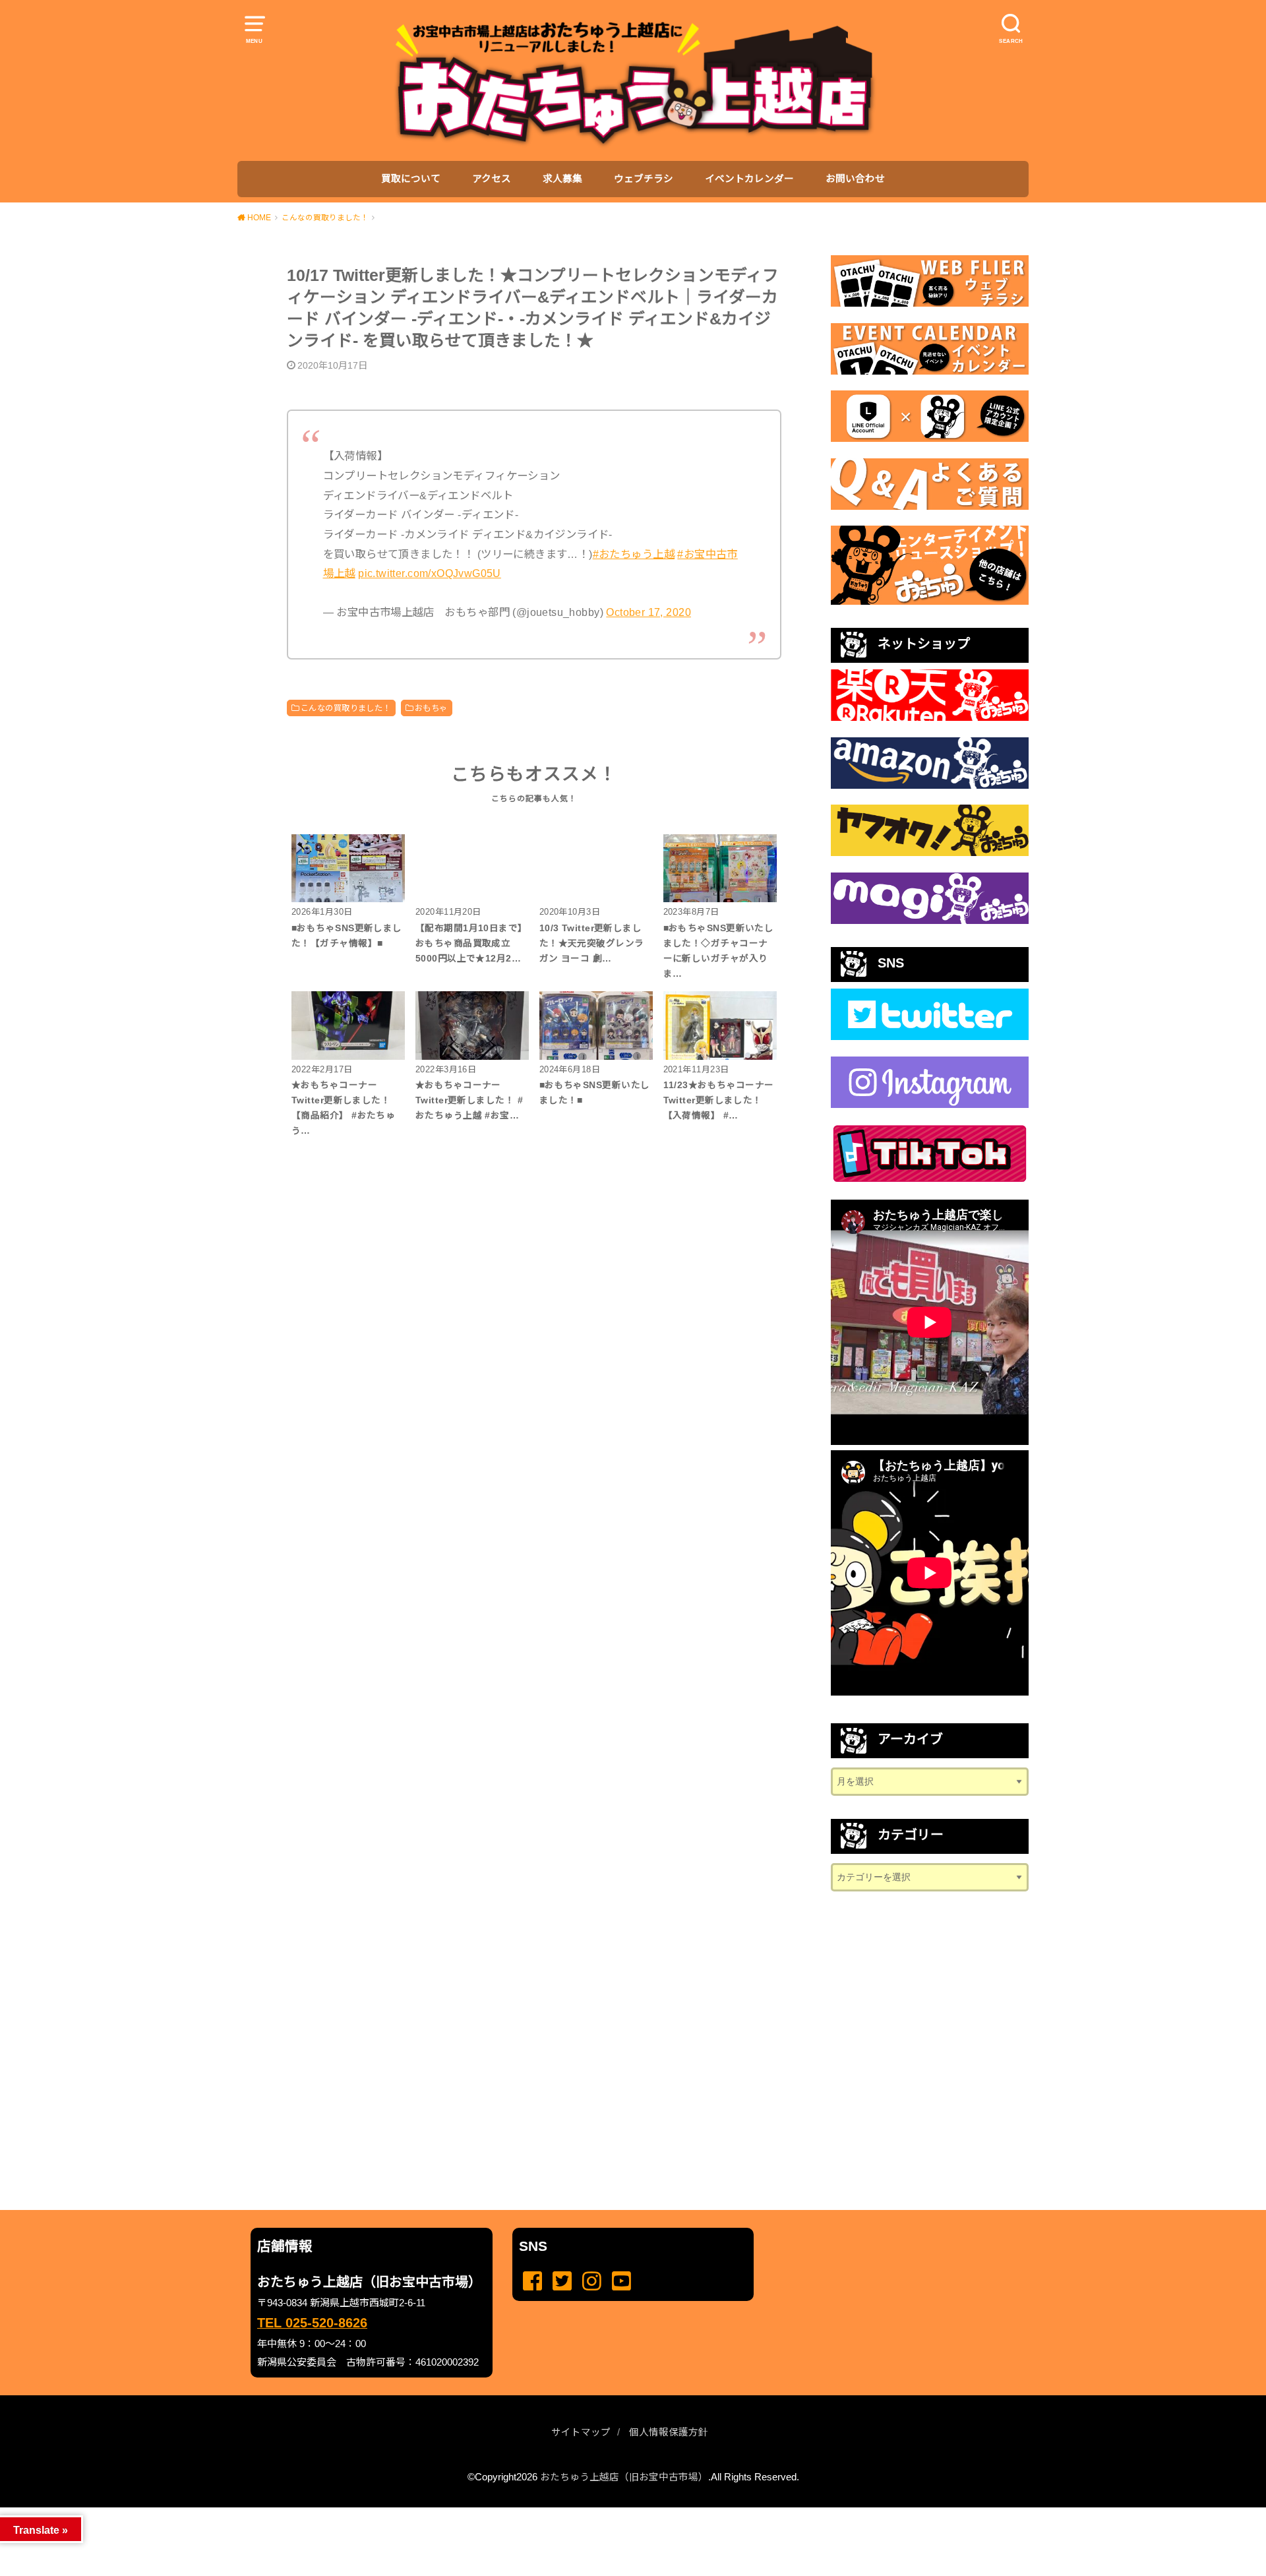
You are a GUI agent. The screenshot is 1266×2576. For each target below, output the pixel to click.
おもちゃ (431, 708)
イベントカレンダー (749, 179)
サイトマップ (581, 2432)
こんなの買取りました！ (346, 708)
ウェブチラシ (644, 179)
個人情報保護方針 (669, 2432)
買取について (411, 179)
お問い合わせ (855, 179)
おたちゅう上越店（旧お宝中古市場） (624, 2477)
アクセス (492, 179)
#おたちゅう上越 (634, 554)
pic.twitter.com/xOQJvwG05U (430, 573)
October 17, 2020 (648, 612)
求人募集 (562, 179)
